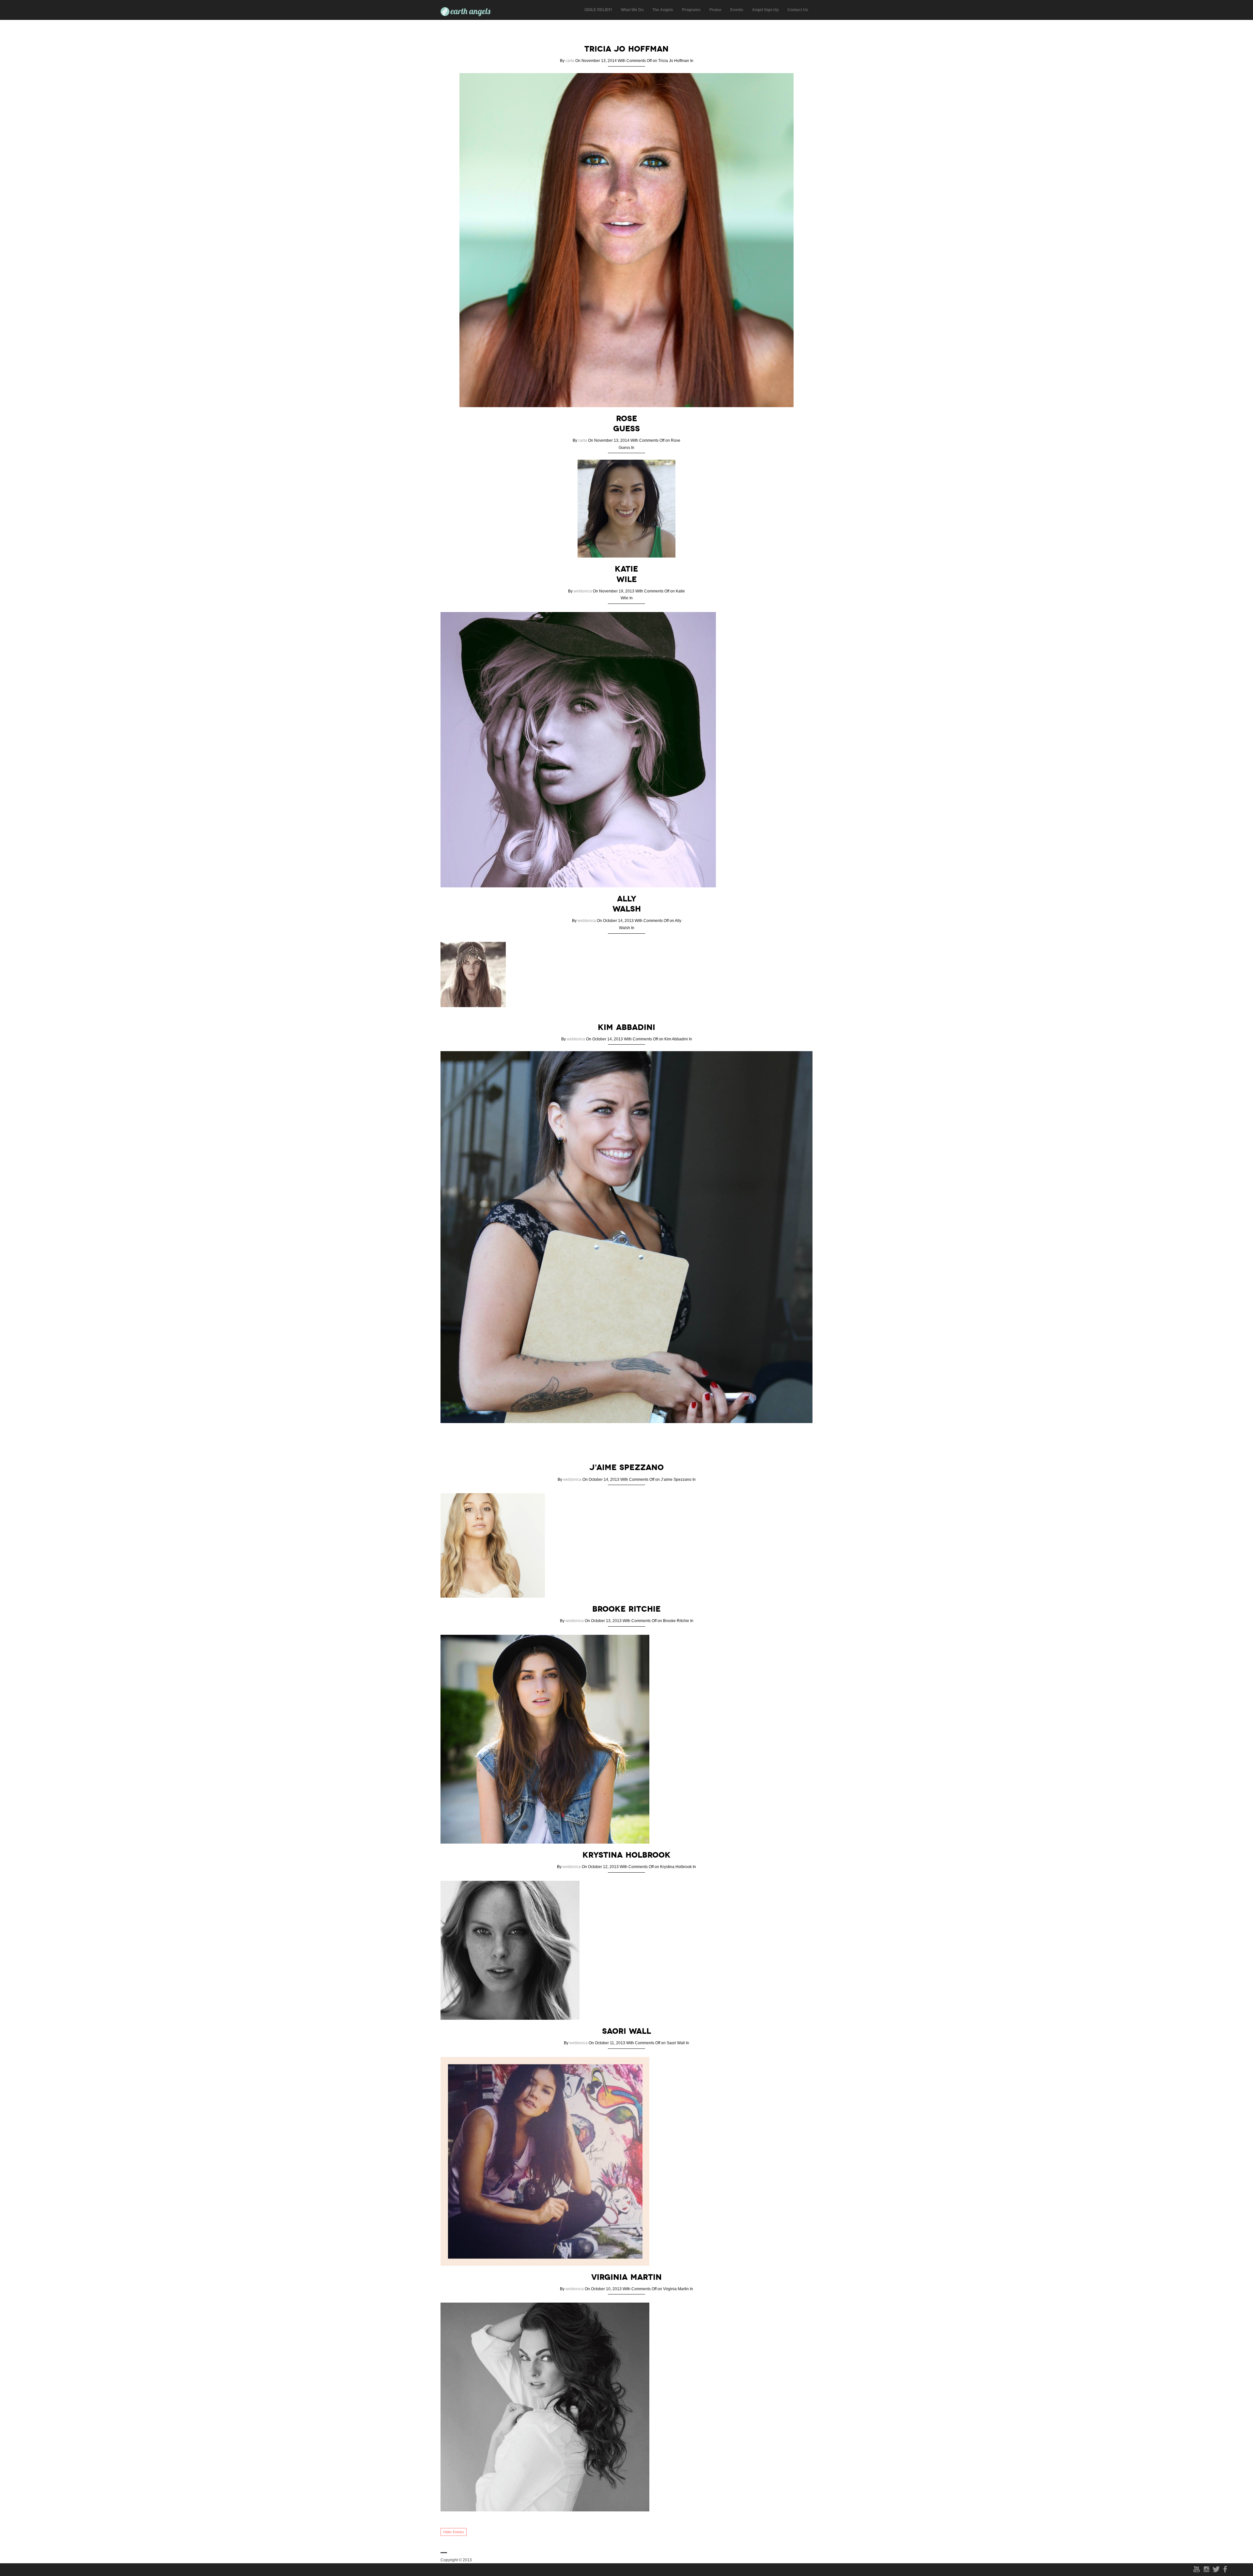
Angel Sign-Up (765, 10)
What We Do (632, 10)
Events (737, 10)
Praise (715, 10)
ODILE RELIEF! (598, 10)
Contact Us (798, 10)
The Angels (663, 10)
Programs (691, 10)
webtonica (583, 591)
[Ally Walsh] (476, 1012)
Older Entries (454, 2532)
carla (570, 61)
